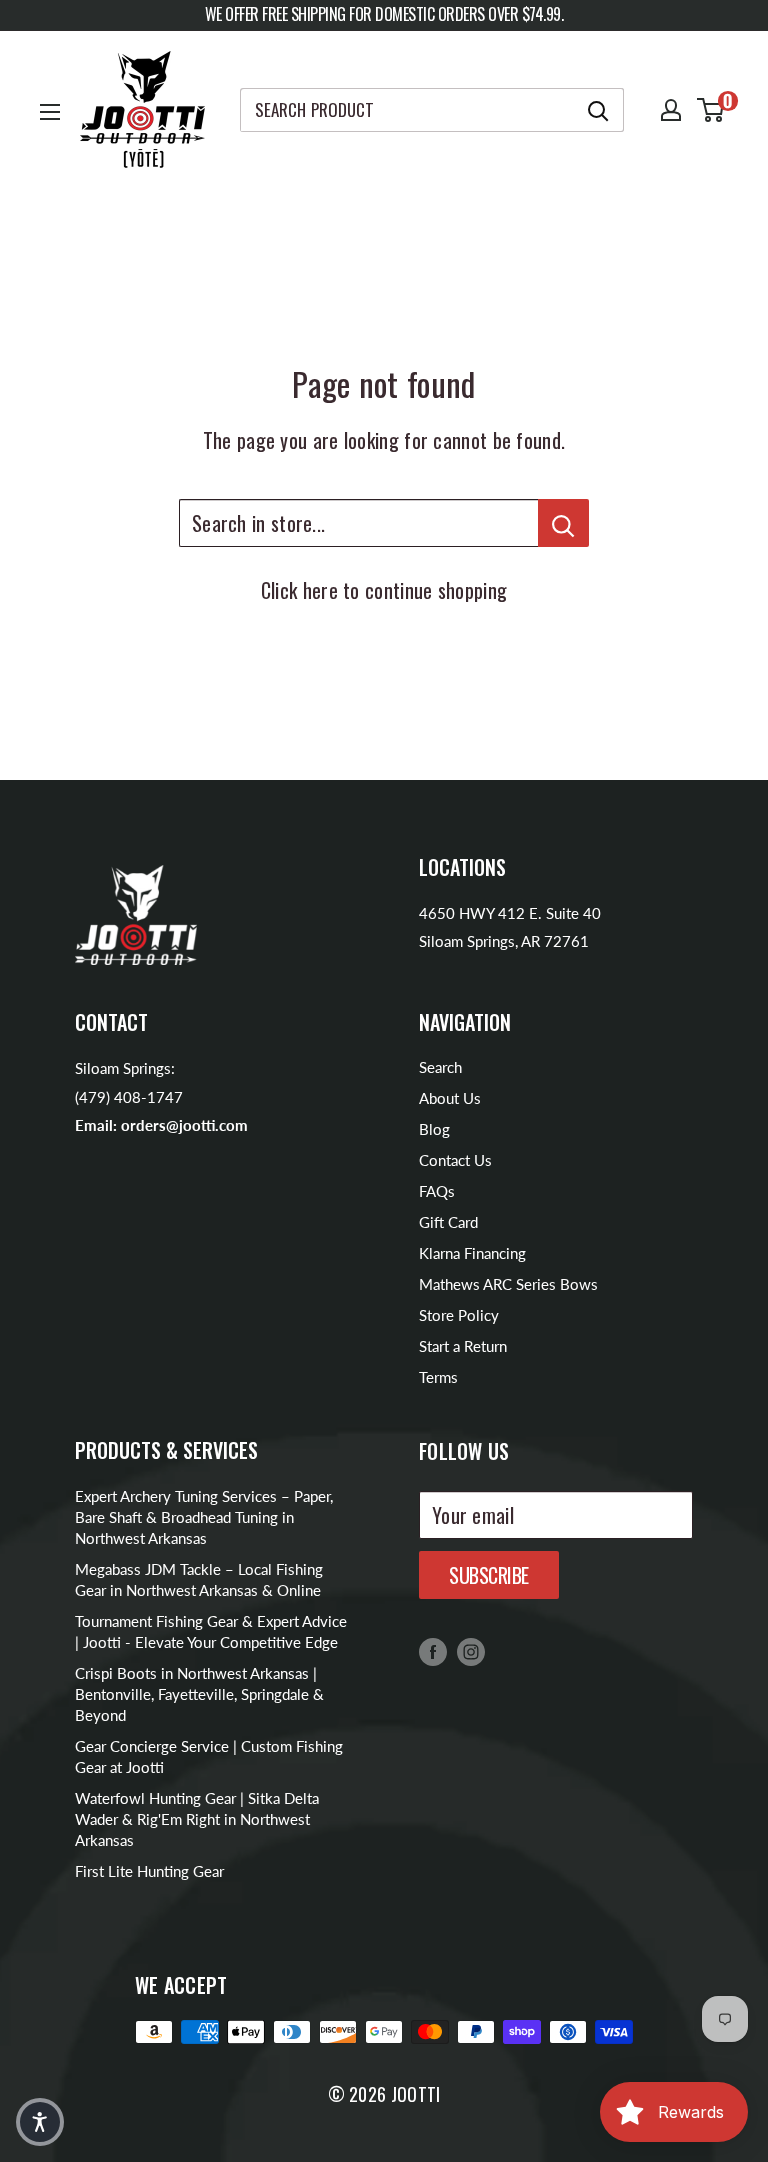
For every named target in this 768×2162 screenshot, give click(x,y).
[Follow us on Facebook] (433, 1651)
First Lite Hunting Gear (149, 1871)
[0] (711, 110)
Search (440, 1067)
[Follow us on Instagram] (471, 1651)
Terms (438, 1377)
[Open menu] (50, 112)
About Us (450, 1098)
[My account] (671, 110)
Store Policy (459, 1315)
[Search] (599, 110)
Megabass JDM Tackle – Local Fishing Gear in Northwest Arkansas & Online (199, 1579)
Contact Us (455, 1160)
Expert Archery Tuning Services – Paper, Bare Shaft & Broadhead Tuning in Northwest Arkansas (204, 1517)
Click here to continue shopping (384, 590)
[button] (40, 2122)
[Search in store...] (563, 523)
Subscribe (489, 1575)
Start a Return (463, 1346)
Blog (434, 1129)
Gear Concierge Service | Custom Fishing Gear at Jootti (209, 1756)
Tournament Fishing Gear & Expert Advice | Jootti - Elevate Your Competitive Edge (211, 1631)
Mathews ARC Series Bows (508, 1284)
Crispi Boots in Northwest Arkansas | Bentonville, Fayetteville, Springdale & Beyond (199, 1694)
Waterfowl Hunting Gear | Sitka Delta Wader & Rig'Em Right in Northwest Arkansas (197, 1819)
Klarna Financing (472, 1253)
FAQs (437, 1191)
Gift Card (448, 1222)
